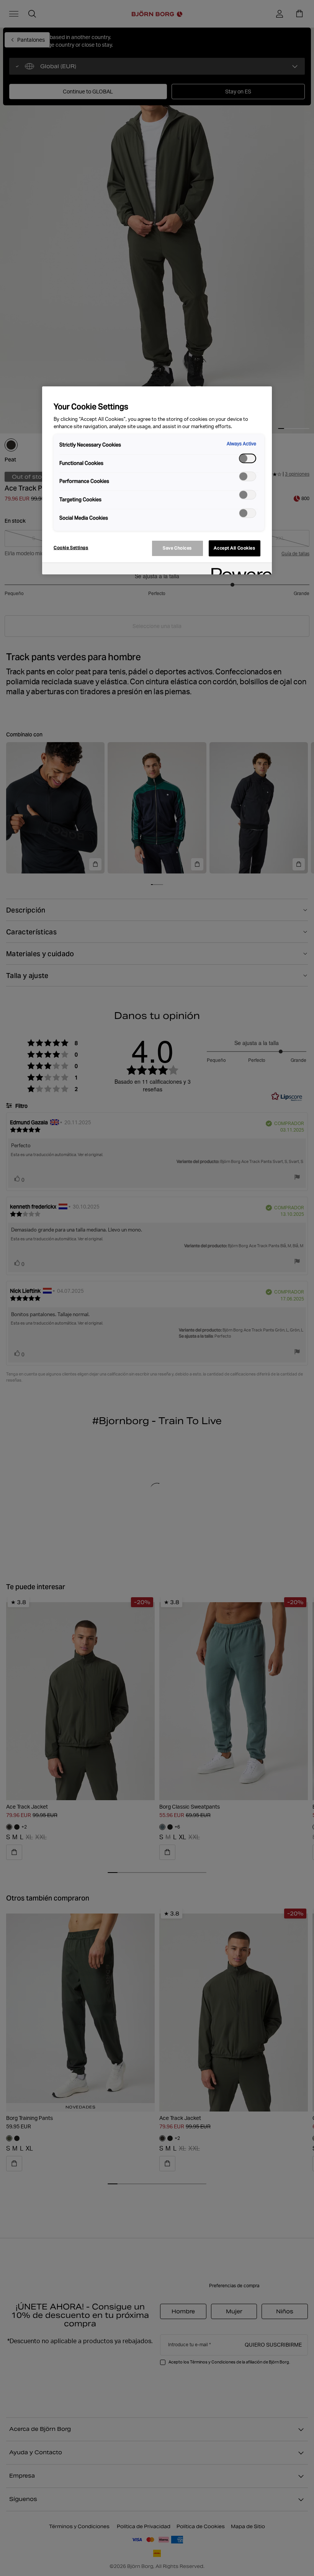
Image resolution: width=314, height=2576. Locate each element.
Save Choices (177, 548)
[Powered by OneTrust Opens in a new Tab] (239, 570)
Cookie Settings (71, 548)
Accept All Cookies (234, 548)
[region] (157, 480)
